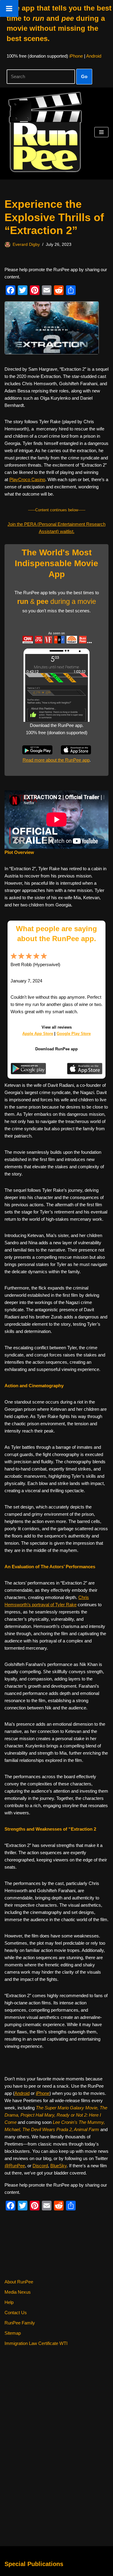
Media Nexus (18, 2292)
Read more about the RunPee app (56, 760)
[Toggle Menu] (9, 8)
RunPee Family (20, 2323)
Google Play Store (74, 1034)
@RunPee (15, 2166)
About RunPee (19, 2282)
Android (94, 56)
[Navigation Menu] (101, 132)
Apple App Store (38, 1034)
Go (84, 76)
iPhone (76, 56)
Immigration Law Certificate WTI (36, 2343)
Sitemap (13, 2333)
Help (9, 2302)
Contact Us (16, 2313)
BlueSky (58, 2166)
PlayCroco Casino (27, 479)
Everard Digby (26, 244)
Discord (40, 2166)
